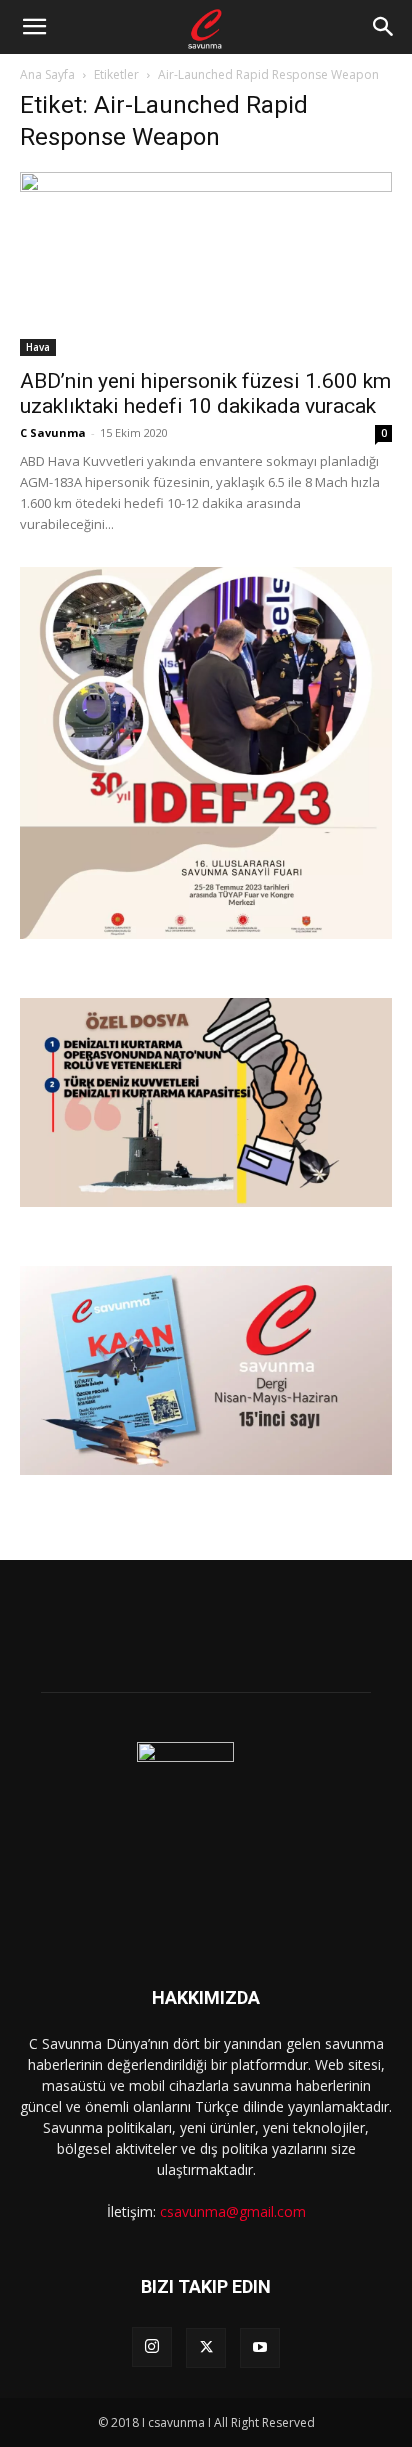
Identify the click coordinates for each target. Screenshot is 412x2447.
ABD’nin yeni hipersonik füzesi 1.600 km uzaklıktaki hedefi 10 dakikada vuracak (205, 393)
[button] (34, 27)
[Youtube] (260, 2348)
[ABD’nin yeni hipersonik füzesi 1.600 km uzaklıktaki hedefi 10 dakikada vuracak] (206, 264)
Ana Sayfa (47, 74)
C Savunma (53, 432)
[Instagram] (152, 2347)
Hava (38, 347)
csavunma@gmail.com (233, 2211)
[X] (206, 2348)
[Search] (384, 27)
